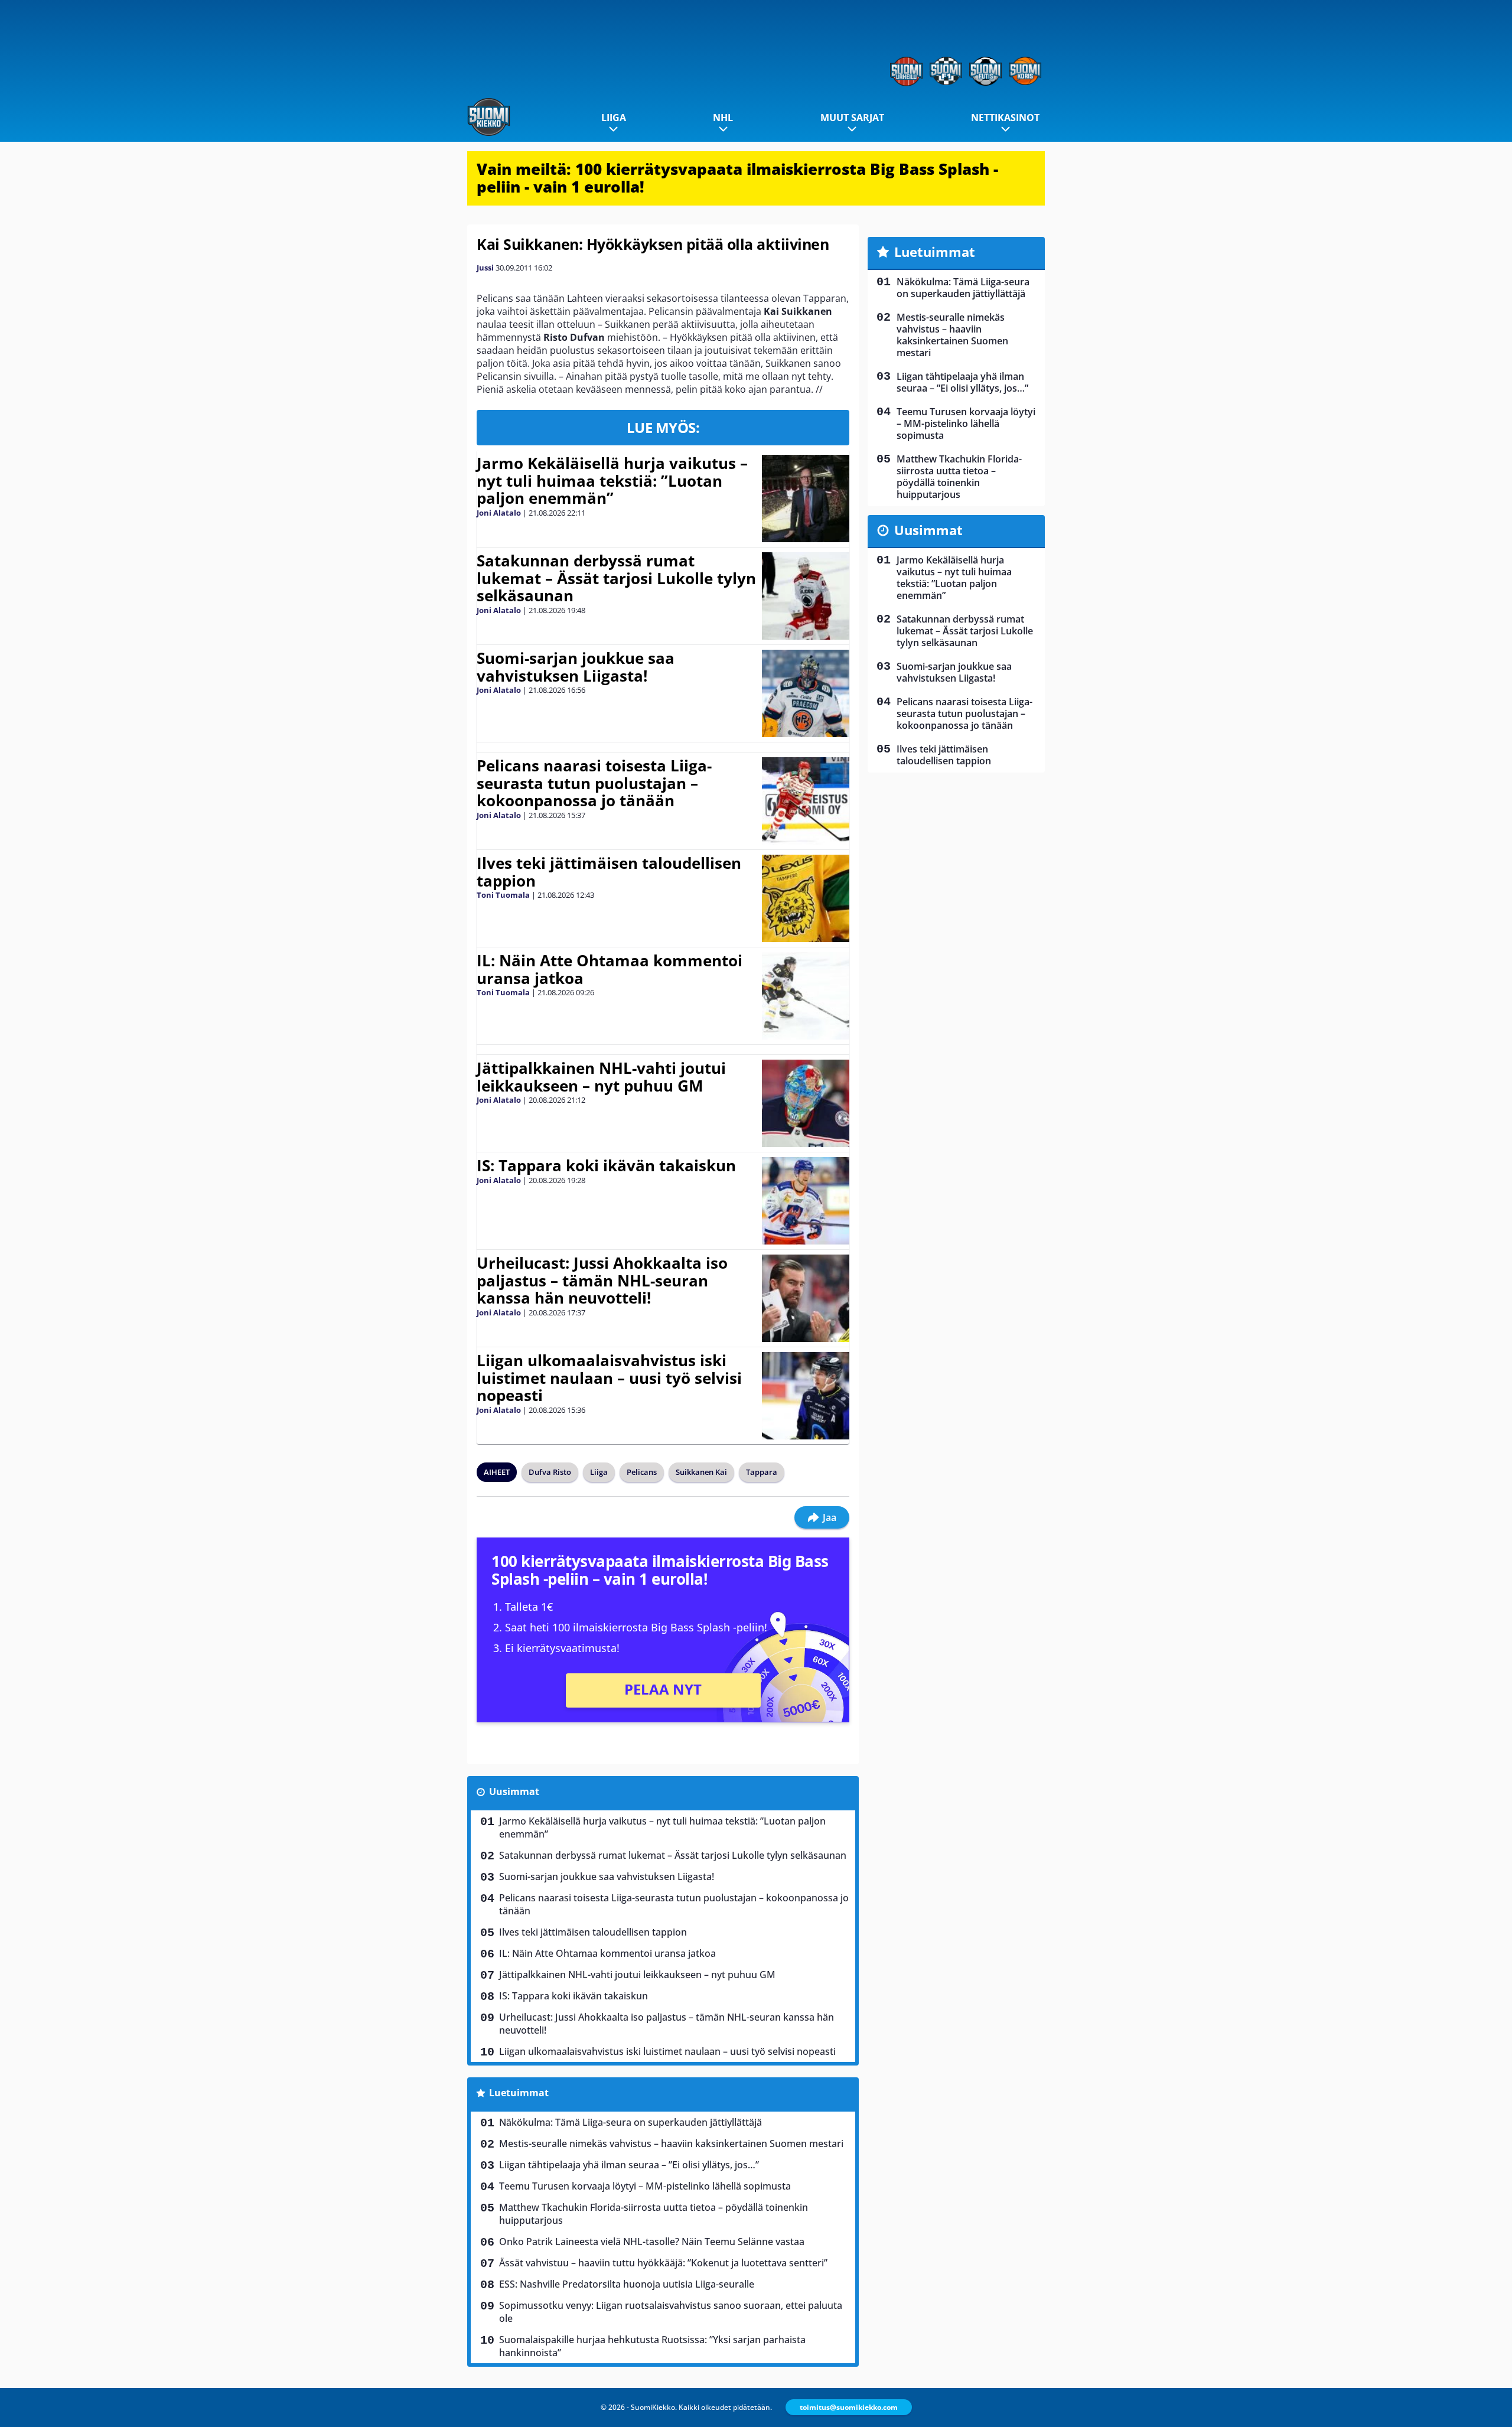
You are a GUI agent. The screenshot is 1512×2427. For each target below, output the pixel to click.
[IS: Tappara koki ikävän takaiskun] (805, 1201)
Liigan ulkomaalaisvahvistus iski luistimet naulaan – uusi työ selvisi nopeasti (609, 1378)
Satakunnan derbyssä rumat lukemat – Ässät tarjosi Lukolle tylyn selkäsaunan (616, 578)
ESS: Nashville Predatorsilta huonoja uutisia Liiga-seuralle (627, 2284)
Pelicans (642, 1472)
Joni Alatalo (499, 513)
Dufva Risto (550, 1472)
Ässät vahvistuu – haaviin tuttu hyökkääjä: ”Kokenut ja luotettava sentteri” (663, 2263)
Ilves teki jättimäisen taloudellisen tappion (609, 872)
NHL (723, 118)
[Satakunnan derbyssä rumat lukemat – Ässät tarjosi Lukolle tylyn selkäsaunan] (805, 596)
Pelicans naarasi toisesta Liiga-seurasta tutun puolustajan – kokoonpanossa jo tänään (594, 783)
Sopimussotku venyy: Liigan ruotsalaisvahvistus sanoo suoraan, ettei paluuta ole (671, 2312)
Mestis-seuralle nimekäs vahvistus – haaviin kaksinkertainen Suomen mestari (671, 2143)
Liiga (614, 118)
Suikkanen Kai (701, 1472)
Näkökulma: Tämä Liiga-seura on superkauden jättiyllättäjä (630, 2122)
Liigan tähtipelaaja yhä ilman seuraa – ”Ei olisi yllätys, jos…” (629, 2165)
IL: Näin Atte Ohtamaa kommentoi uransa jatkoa (610, 969)
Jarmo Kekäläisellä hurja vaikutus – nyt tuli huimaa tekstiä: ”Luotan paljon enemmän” (612, 481)
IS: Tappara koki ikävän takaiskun (606, 1165)
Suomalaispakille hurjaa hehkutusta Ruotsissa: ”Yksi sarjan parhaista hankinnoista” (652, 2346)
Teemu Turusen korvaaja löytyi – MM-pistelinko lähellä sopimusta (645, 2186)
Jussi (485, 268)
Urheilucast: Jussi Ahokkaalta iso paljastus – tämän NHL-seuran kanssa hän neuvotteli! (602, 1281)
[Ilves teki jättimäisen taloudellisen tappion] (805, 898)
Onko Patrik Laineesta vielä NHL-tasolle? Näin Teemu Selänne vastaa (652, 2242)
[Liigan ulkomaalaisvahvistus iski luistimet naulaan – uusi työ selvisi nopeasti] (805, 1396)
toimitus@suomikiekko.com (849, 2407)
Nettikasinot (1005, 118)
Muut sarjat (852, 118)
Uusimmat (514, 1791)
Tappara (762, 1472)
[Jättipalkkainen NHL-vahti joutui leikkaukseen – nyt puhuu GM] (805, 1103)
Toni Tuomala (503, 895)
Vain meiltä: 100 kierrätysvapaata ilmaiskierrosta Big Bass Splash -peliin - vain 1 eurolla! (737, 178)
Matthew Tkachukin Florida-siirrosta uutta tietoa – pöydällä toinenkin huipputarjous (654, 2214)
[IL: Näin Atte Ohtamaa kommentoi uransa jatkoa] (805, 996)
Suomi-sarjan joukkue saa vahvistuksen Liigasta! (576, 667)
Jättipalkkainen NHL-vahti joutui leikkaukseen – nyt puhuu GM (601, 1077)
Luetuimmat (519, 2093)
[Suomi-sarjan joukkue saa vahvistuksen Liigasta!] (805, 693)
